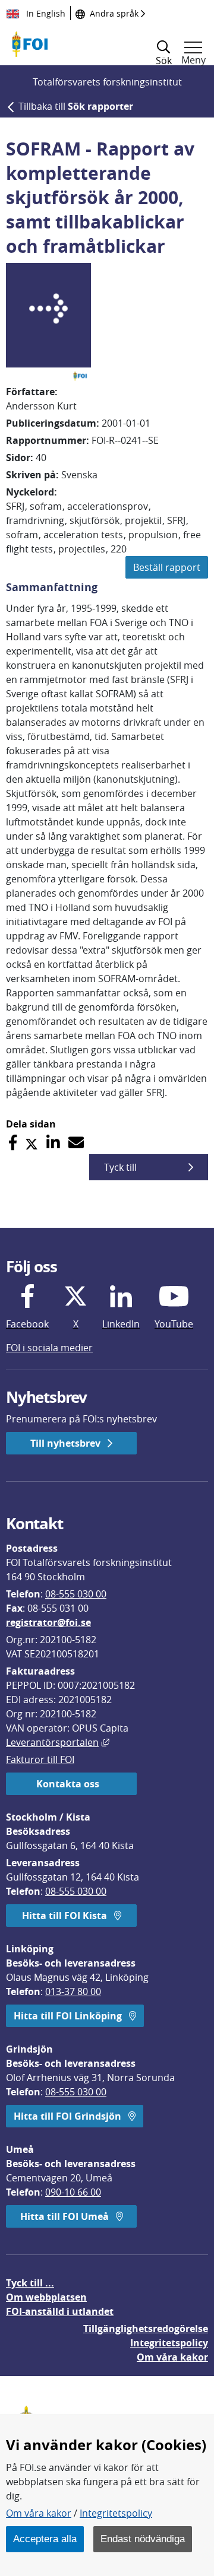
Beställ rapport (167, 567)
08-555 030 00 (76, 1594)
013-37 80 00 (73, 1991)
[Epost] (76, 1143)
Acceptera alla (45, 2539)
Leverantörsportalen (58, 1742)
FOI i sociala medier (49, 1348)
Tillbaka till (76, 106)
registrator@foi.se (48, 1622)
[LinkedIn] (53, 1143)
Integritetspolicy (116, 2513)
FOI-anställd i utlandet (60, 2311)
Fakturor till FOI (40, 1759)
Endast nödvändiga (143, 2539)
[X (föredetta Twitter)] (32, 1143)
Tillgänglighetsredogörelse (146, 2329)
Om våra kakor (39, 2513)
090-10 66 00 (73, 2192)
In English (45, 13)
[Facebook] (13, 1143)
